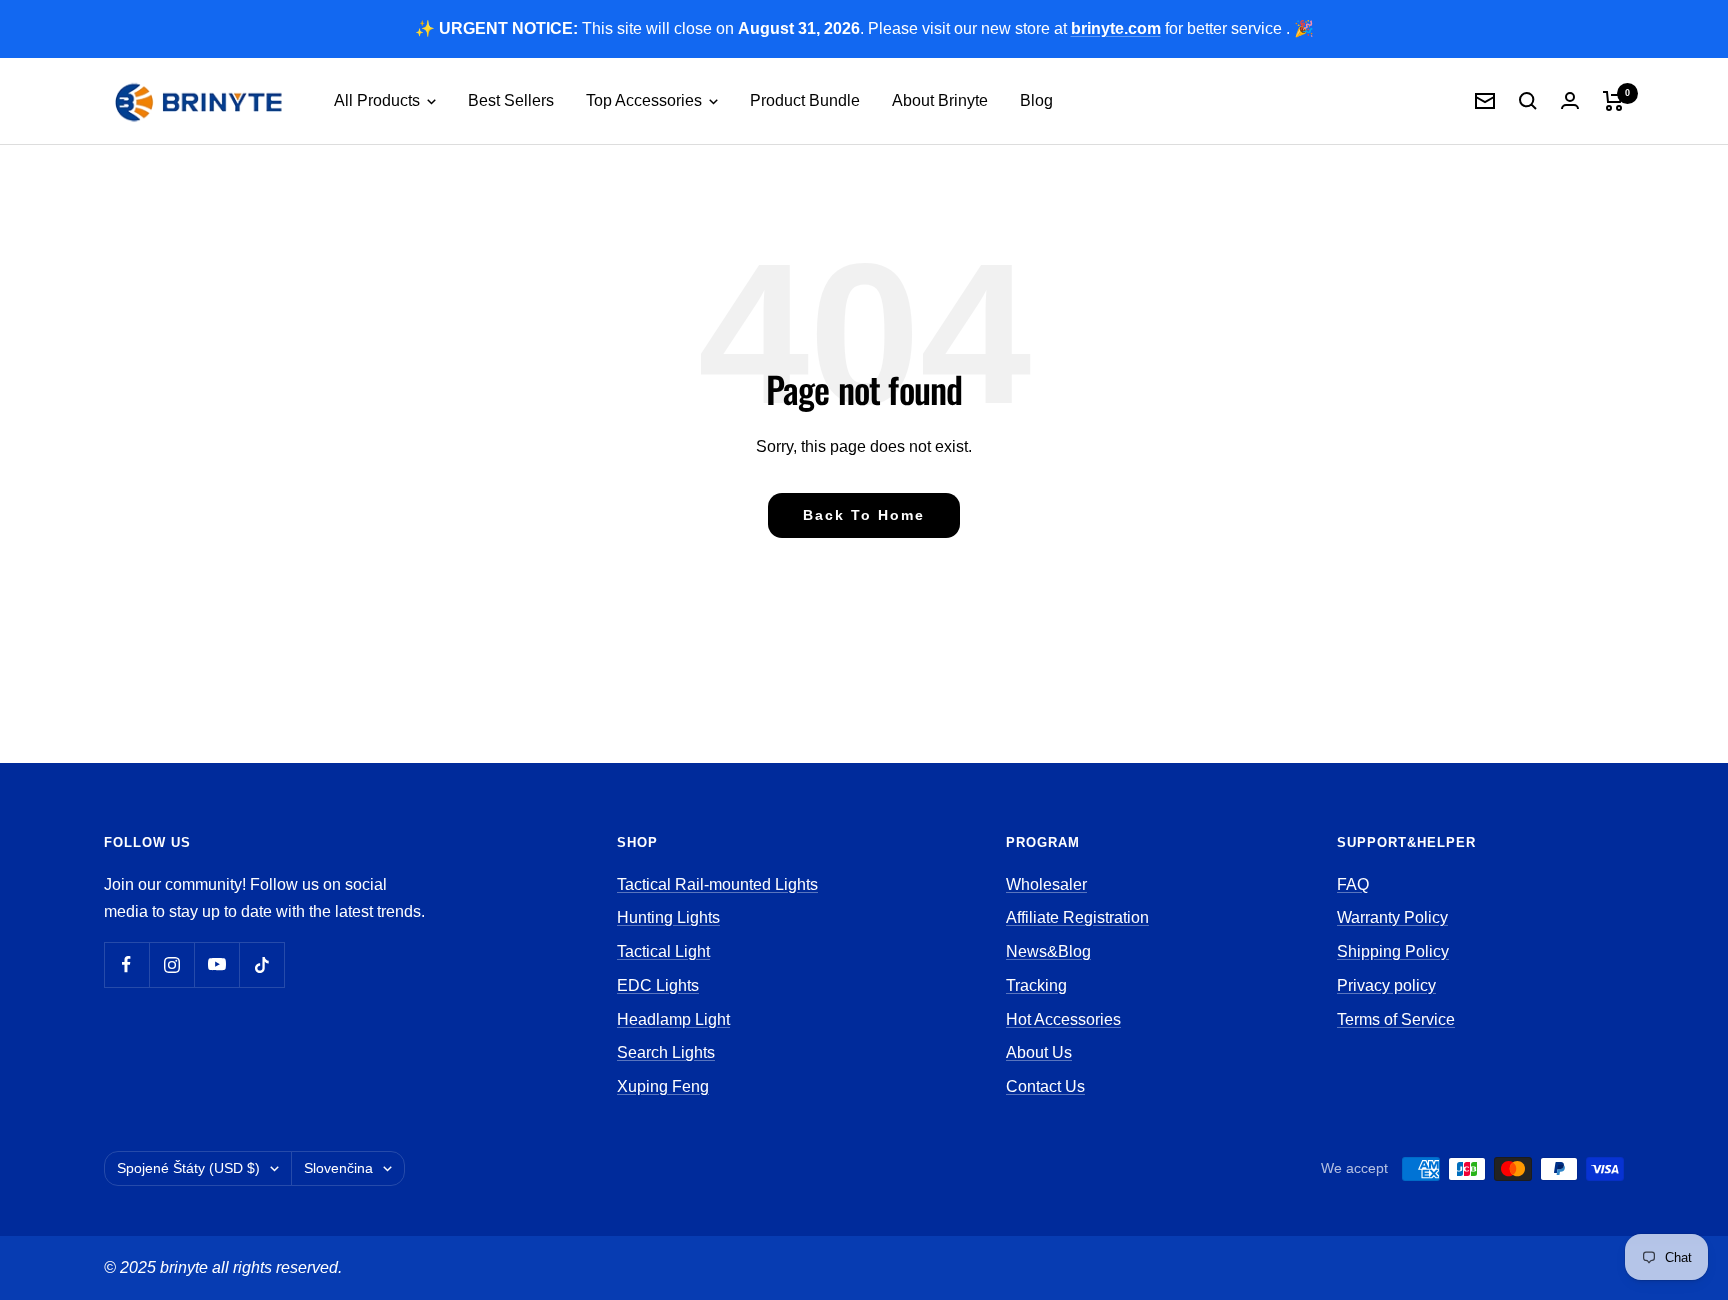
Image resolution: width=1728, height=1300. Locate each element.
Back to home (864, 515)
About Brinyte (940, 100)
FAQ (1353, 884)
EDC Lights (658, 985)
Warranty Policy (1392, 917)
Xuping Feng (663, 1086)
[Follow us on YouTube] (216, 964)
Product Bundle (805, 100)
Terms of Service (1396, 1019)
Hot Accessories (1063, 1019)
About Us (1039, 1052)
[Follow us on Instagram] (171, 964)
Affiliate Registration (1077, 917)
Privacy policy (1386, 985)
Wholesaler (1046, 884)
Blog (1036, 100)
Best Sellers (511, 100)
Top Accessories (646, 100)
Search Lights (666, 1052)
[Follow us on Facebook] (126, 964)
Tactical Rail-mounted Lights (717, 884)
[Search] (1528, 101)
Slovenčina (338, 1168)
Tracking (1036, 985)
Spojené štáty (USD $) (188, 1168)
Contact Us (1045, 1086)
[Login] (1570, 100)
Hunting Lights (668, 917)
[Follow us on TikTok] (261, 964)
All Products (379, 100)
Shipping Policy (1393, 951)
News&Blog (1048, 951)
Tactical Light (663, 951)
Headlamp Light (673, 1019)
